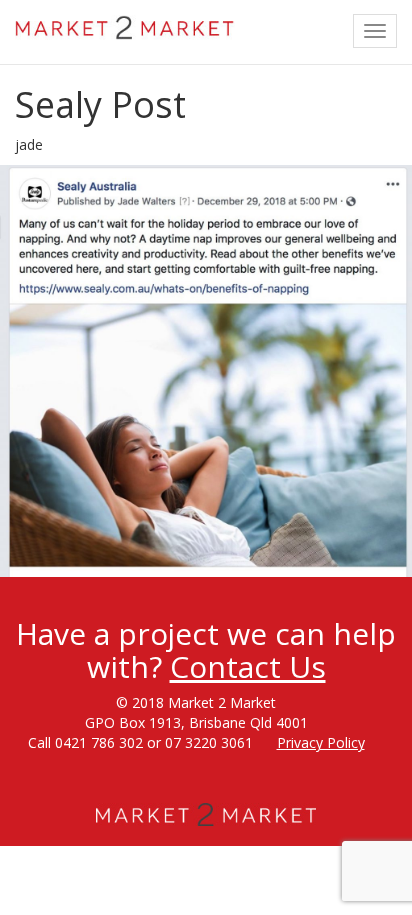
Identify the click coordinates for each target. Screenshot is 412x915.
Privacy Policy (321, 742)
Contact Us (248, 666)
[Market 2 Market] (125, 25)
